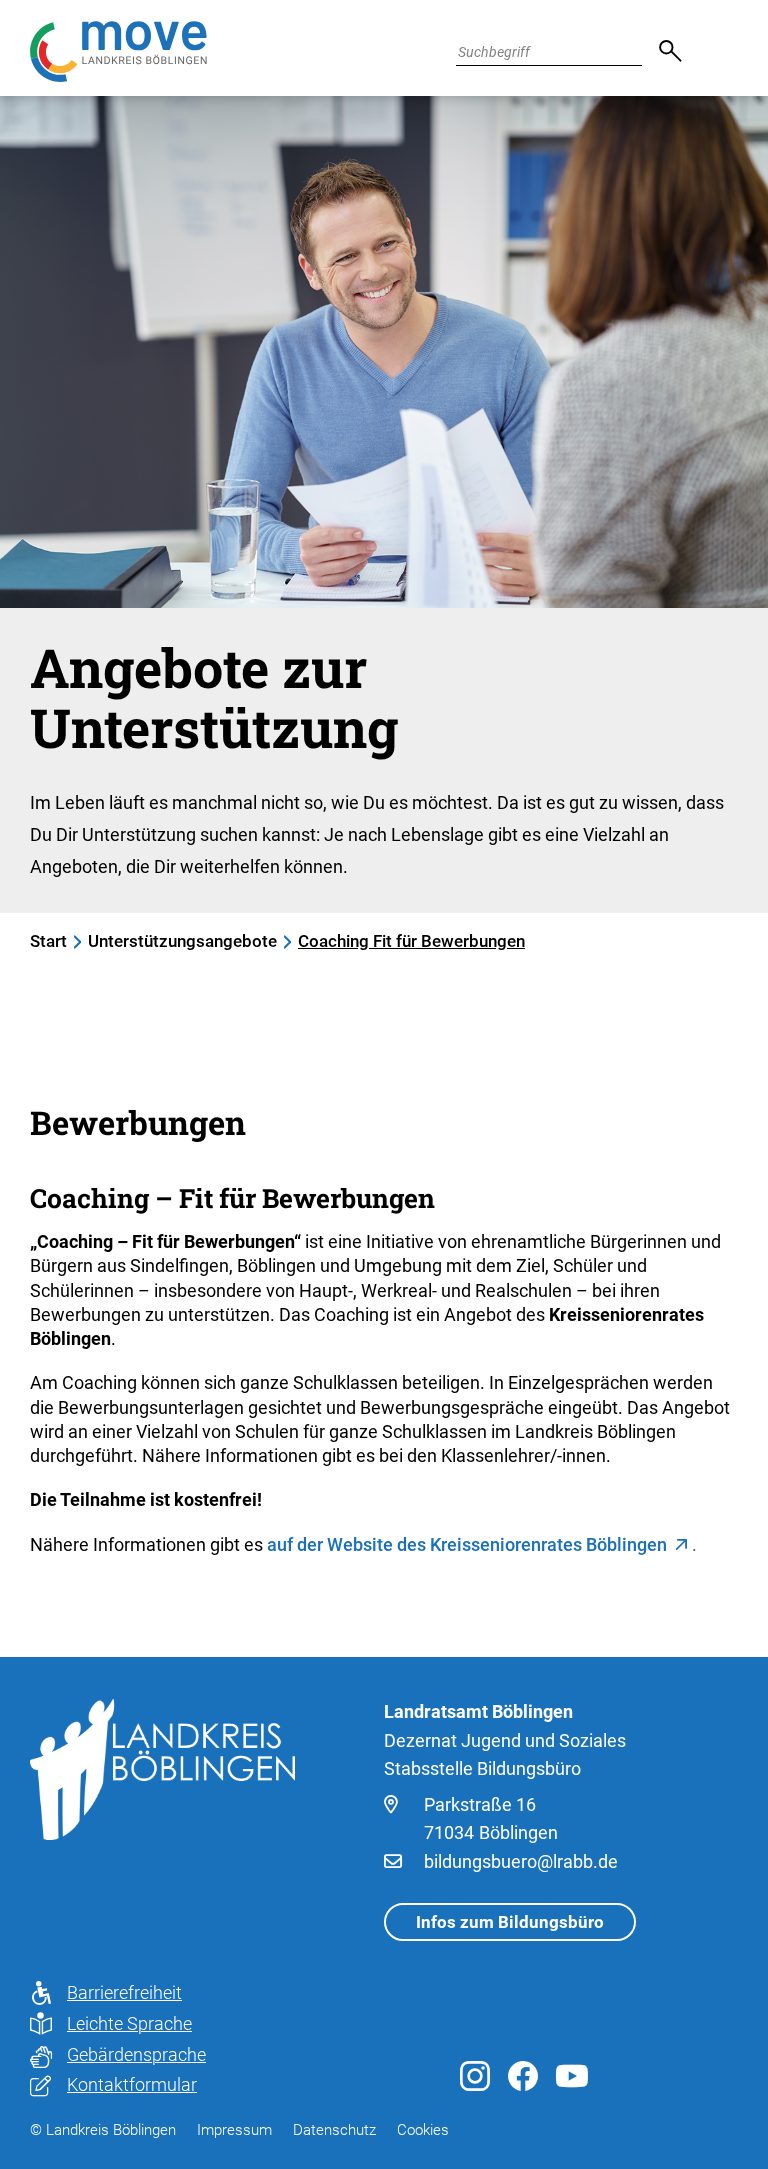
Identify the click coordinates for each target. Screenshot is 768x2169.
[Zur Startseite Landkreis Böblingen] (162, 1768)
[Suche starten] (662, 51)
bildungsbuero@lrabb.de (521, 1861)
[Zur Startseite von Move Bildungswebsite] (118, 51)
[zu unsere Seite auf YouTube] (572, 2080)
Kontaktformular (132, 2084)
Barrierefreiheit (124, 1992)
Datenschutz (334, 2130)
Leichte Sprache (129, 2023)
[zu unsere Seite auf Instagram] (475, 2084)
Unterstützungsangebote (182, 941)
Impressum (234, 2130)
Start (48, 941)
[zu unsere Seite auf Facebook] (523, 2084)
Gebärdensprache (136, 2054)
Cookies (423, 2130)
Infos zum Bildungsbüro (510, 1922)
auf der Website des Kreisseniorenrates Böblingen (467, 1545)
